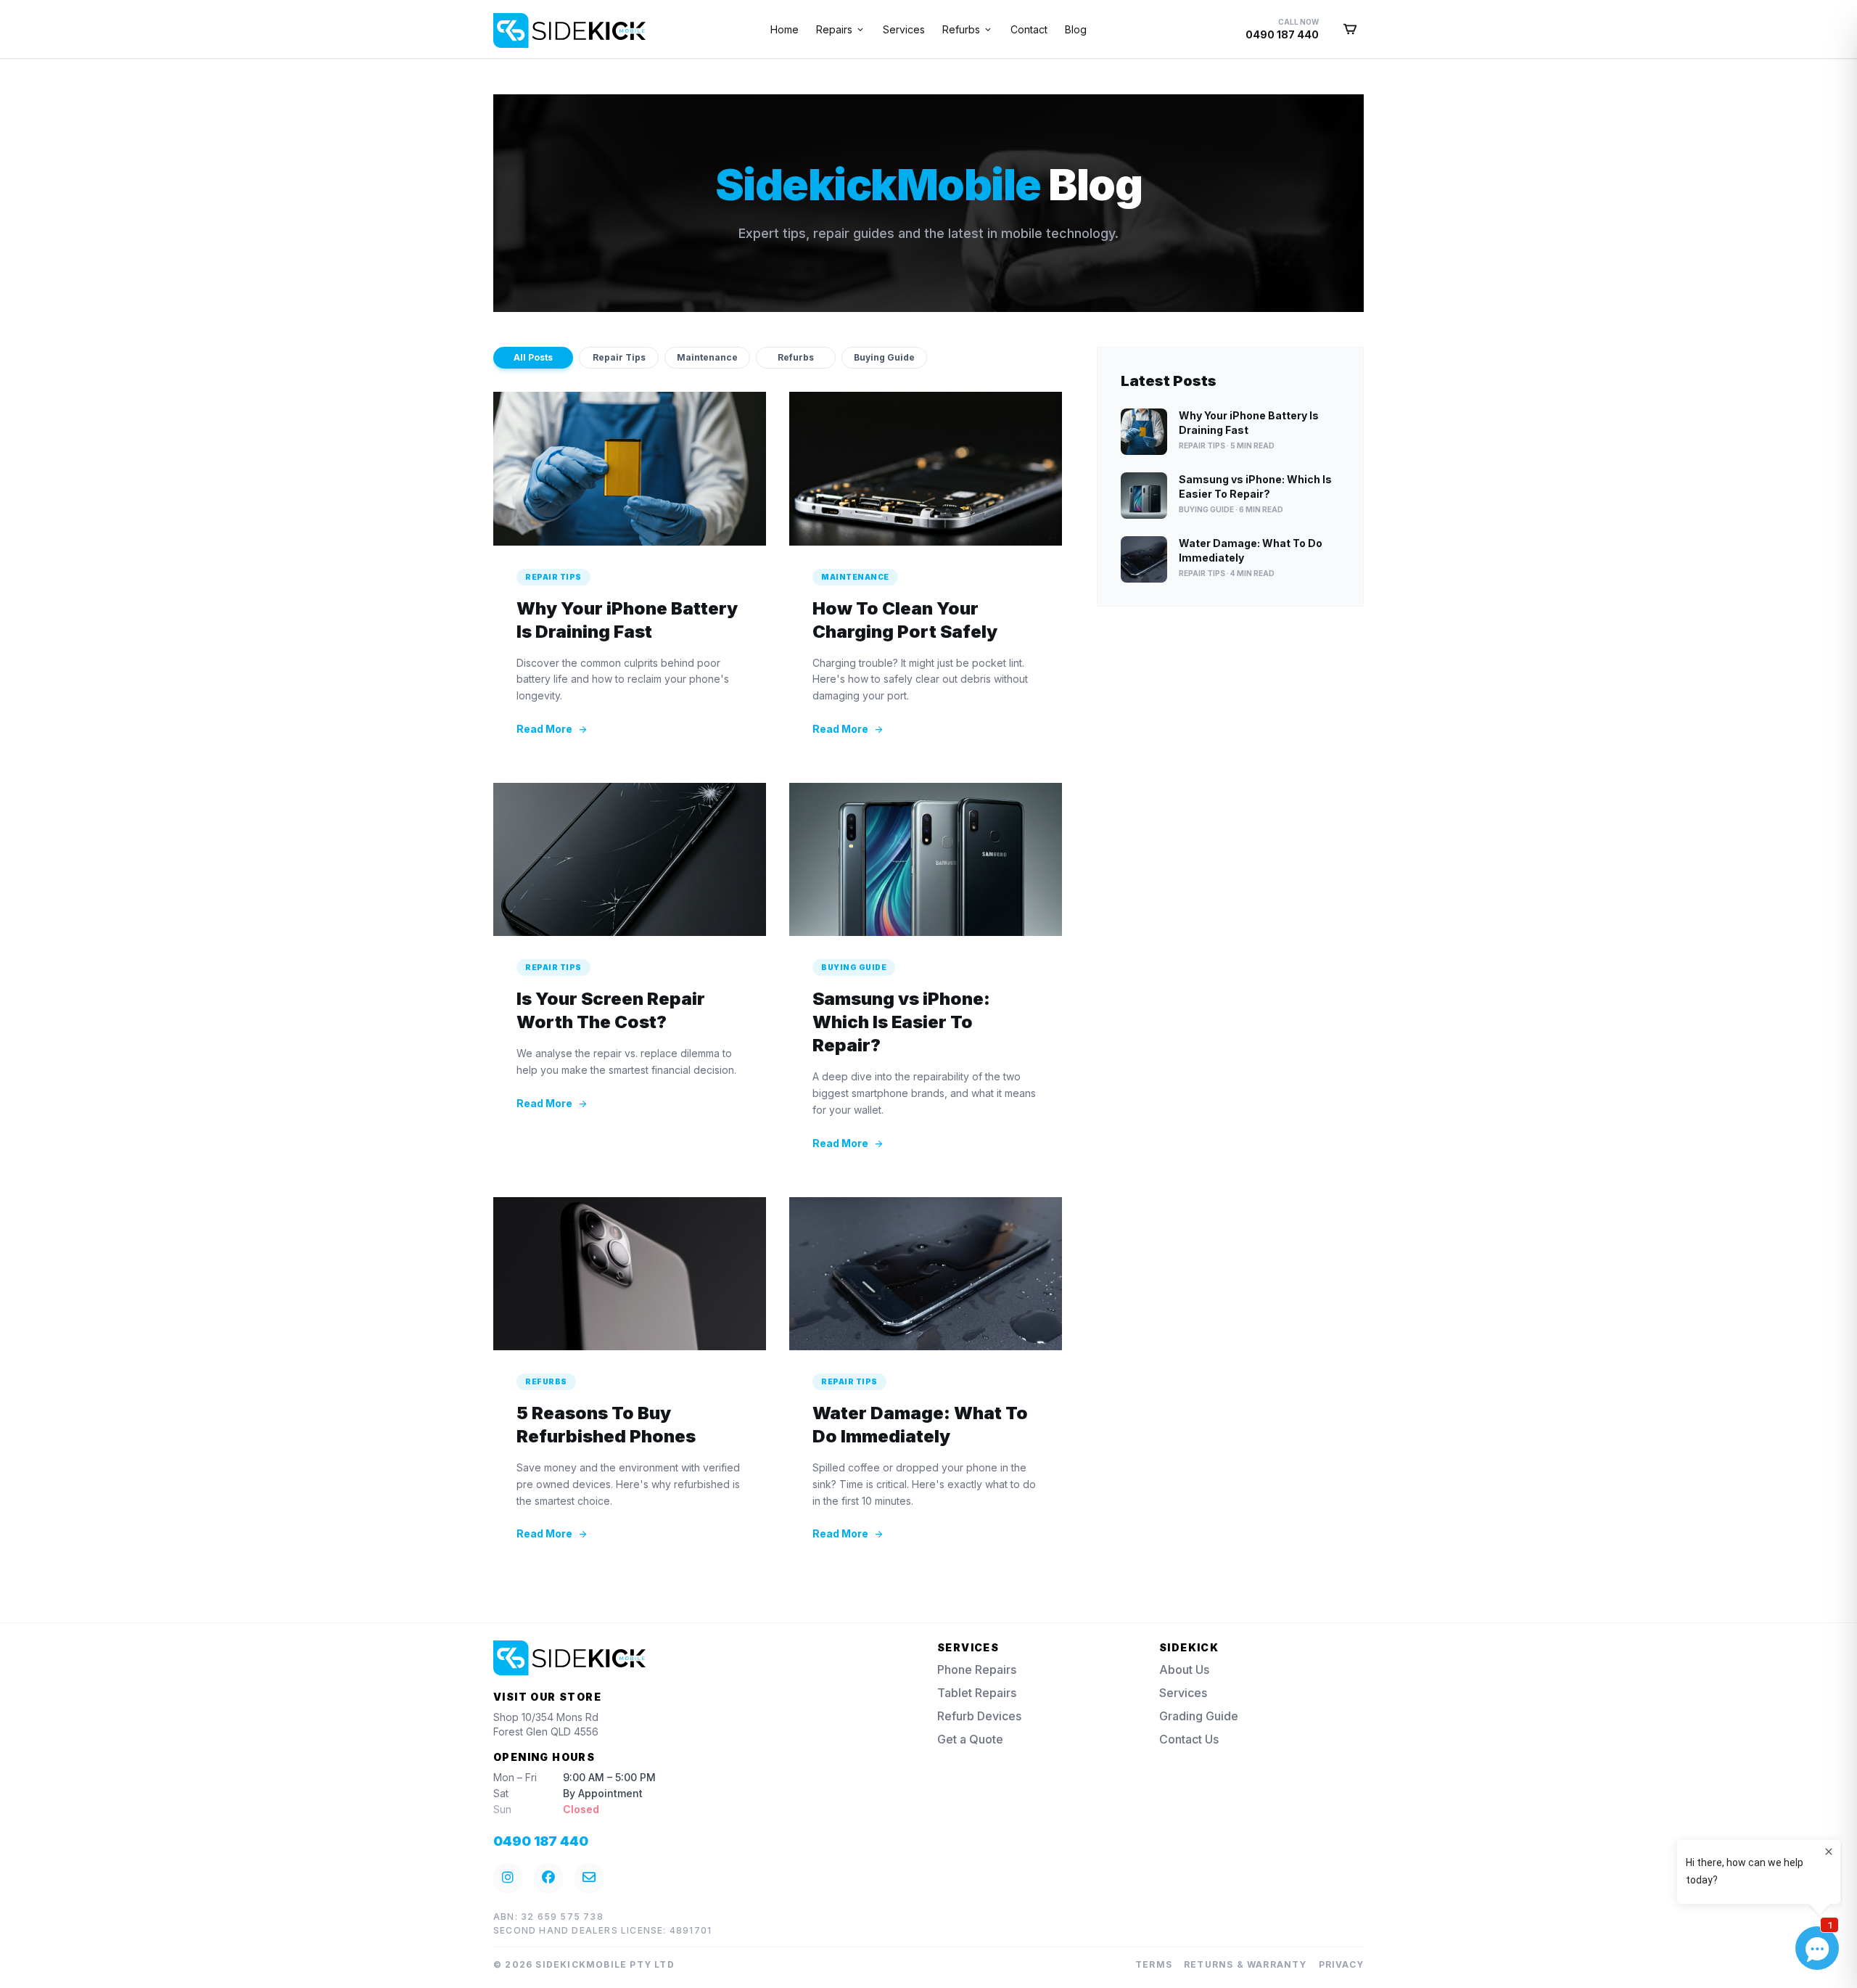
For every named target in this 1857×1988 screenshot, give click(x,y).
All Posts (533, 357)
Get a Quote (970, 1739)
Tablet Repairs (977, 1693)
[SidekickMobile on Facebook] (548, 1878)
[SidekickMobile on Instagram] (508, 1878)
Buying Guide (884, 357)
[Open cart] (1350, 29)
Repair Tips (619, 357)
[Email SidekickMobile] (589, 1878)
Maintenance (707, 357)
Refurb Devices (979, 1716)
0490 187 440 (541, 1841)
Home (785, 29)
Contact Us (1189, 1739)
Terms (1154, 1964)
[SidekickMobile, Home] (505, 25)
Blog (1076, 29)
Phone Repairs (977, 1669)
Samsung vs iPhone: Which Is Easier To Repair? (901, 1022)
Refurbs (796, 357)
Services (904, 29)
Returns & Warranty (1245, 1964)
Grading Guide (1199, 1716)
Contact (1029, 29)
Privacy (1341, 1964)
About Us (1184, 1669)
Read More (552, 729)
